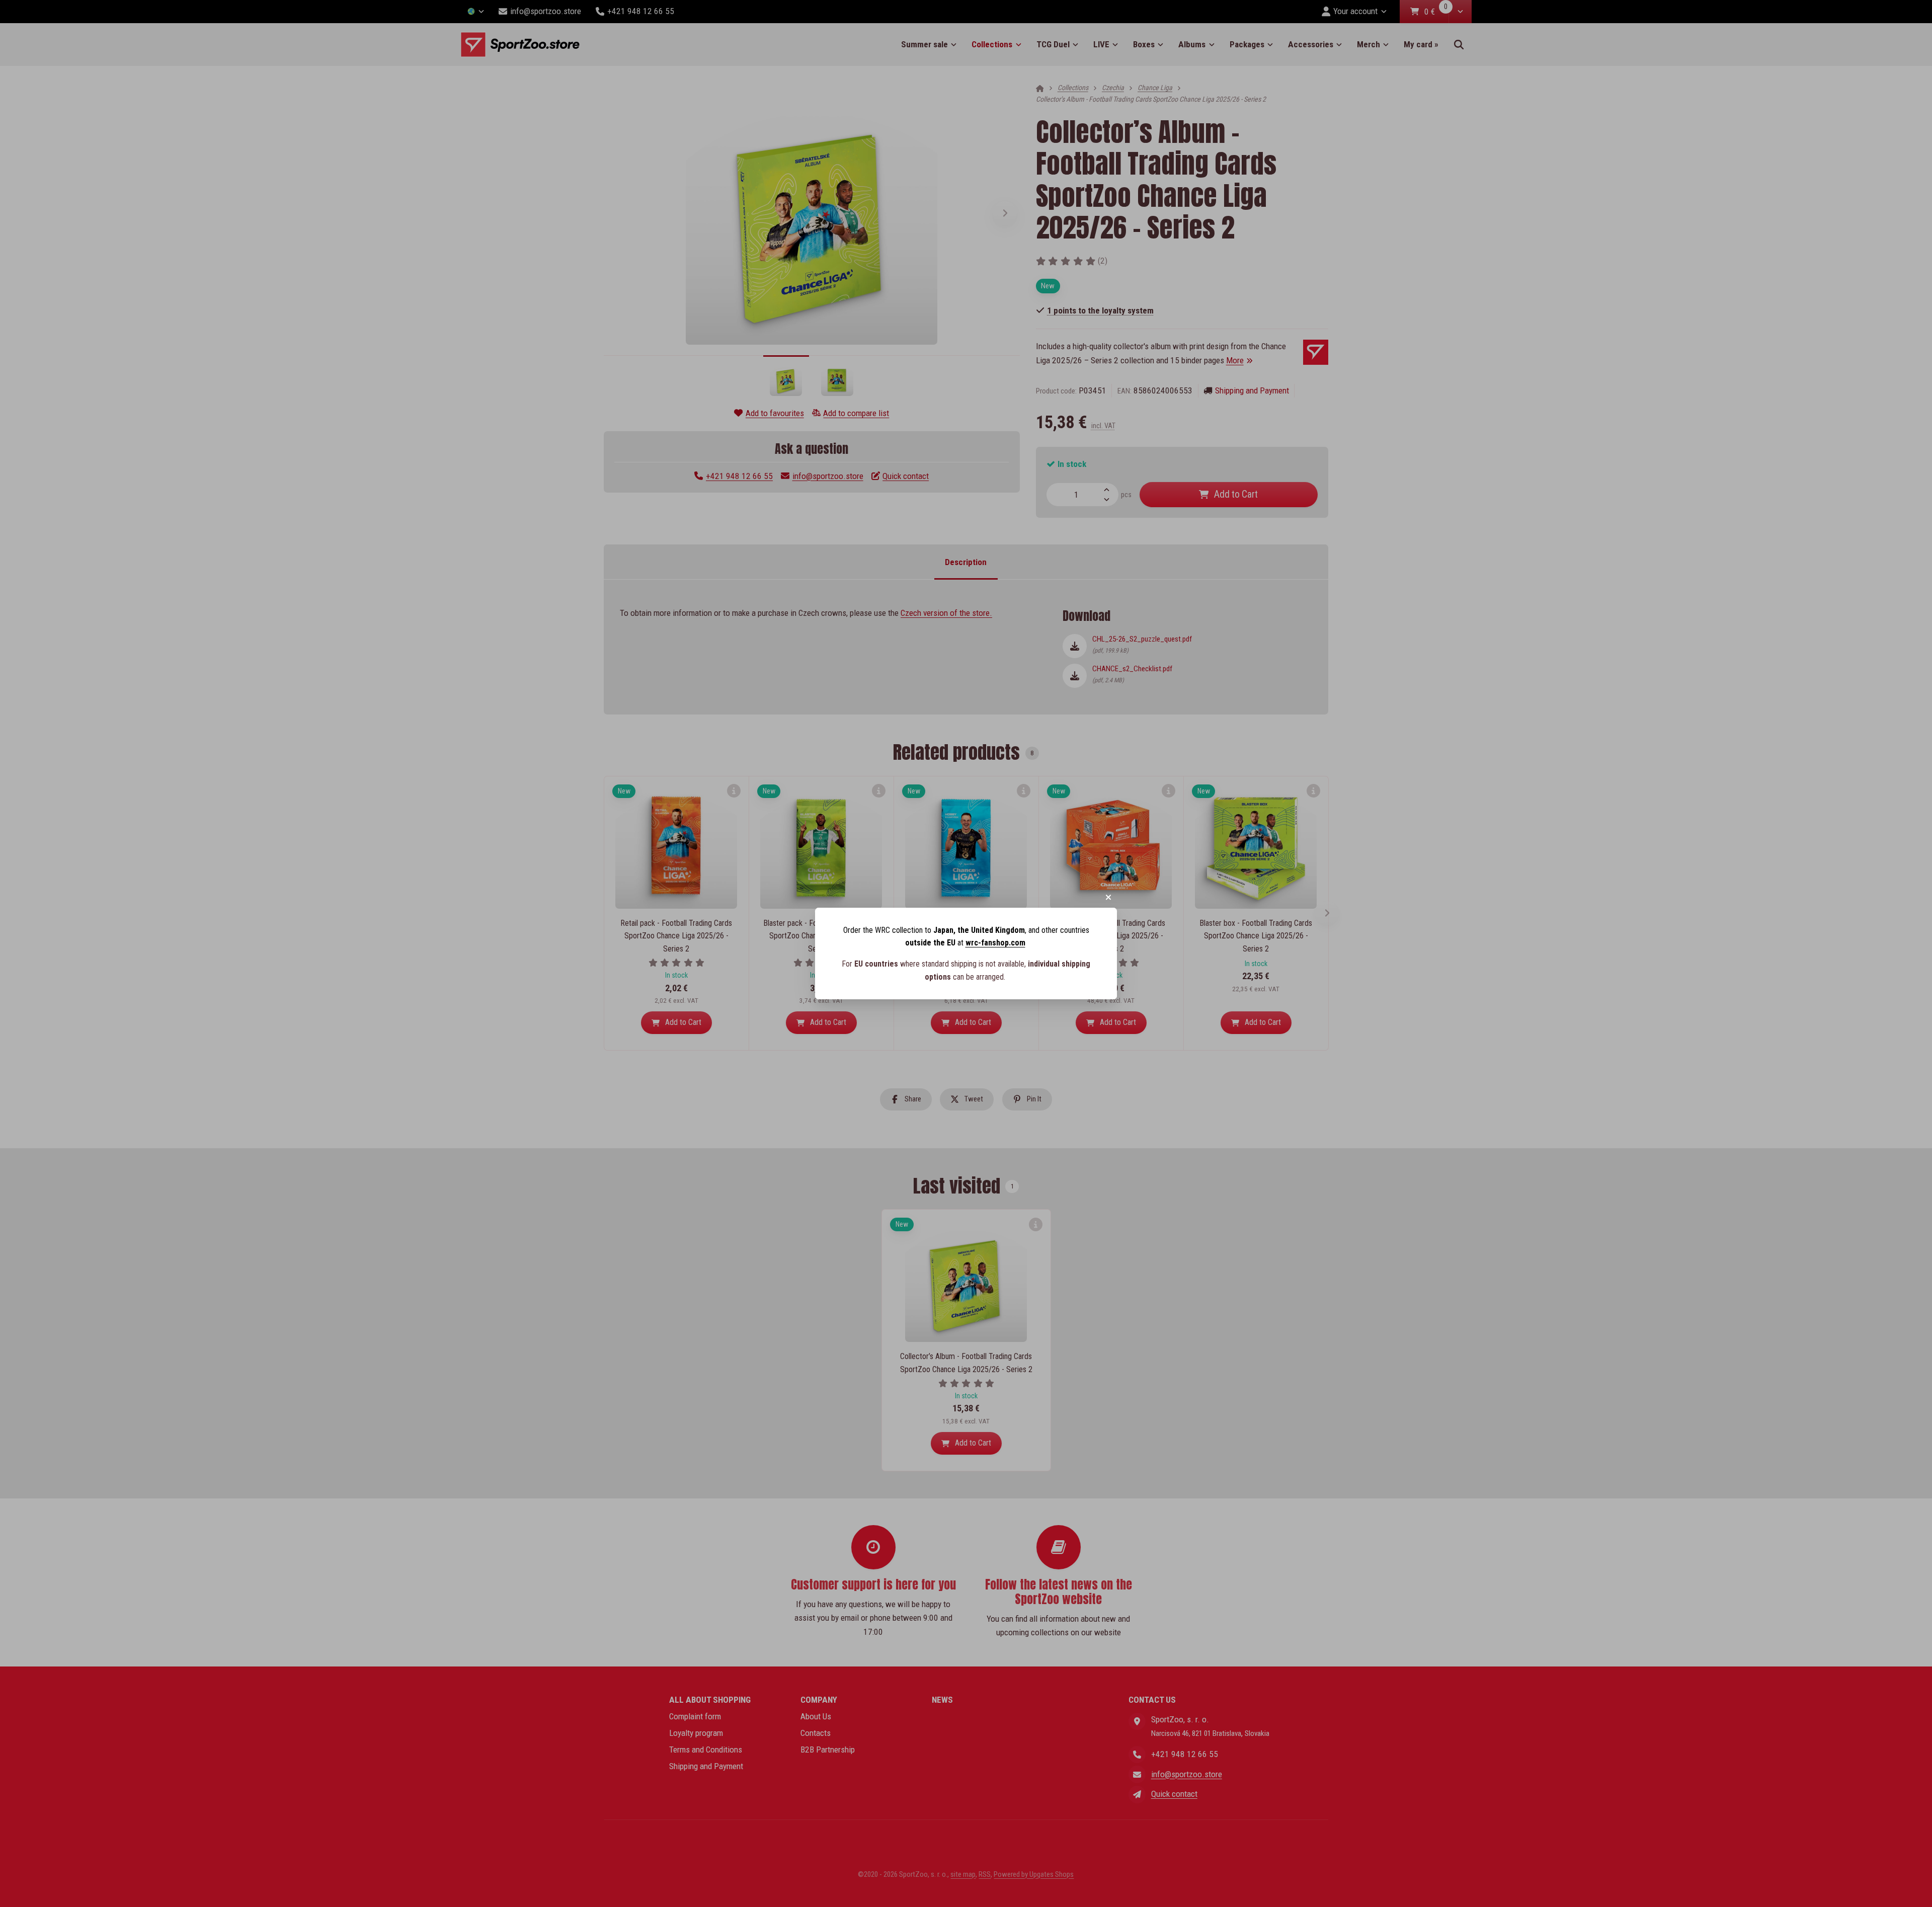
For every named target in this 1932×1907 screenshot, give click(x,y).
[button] (1108, 897)
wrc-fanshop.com (995, 943)
